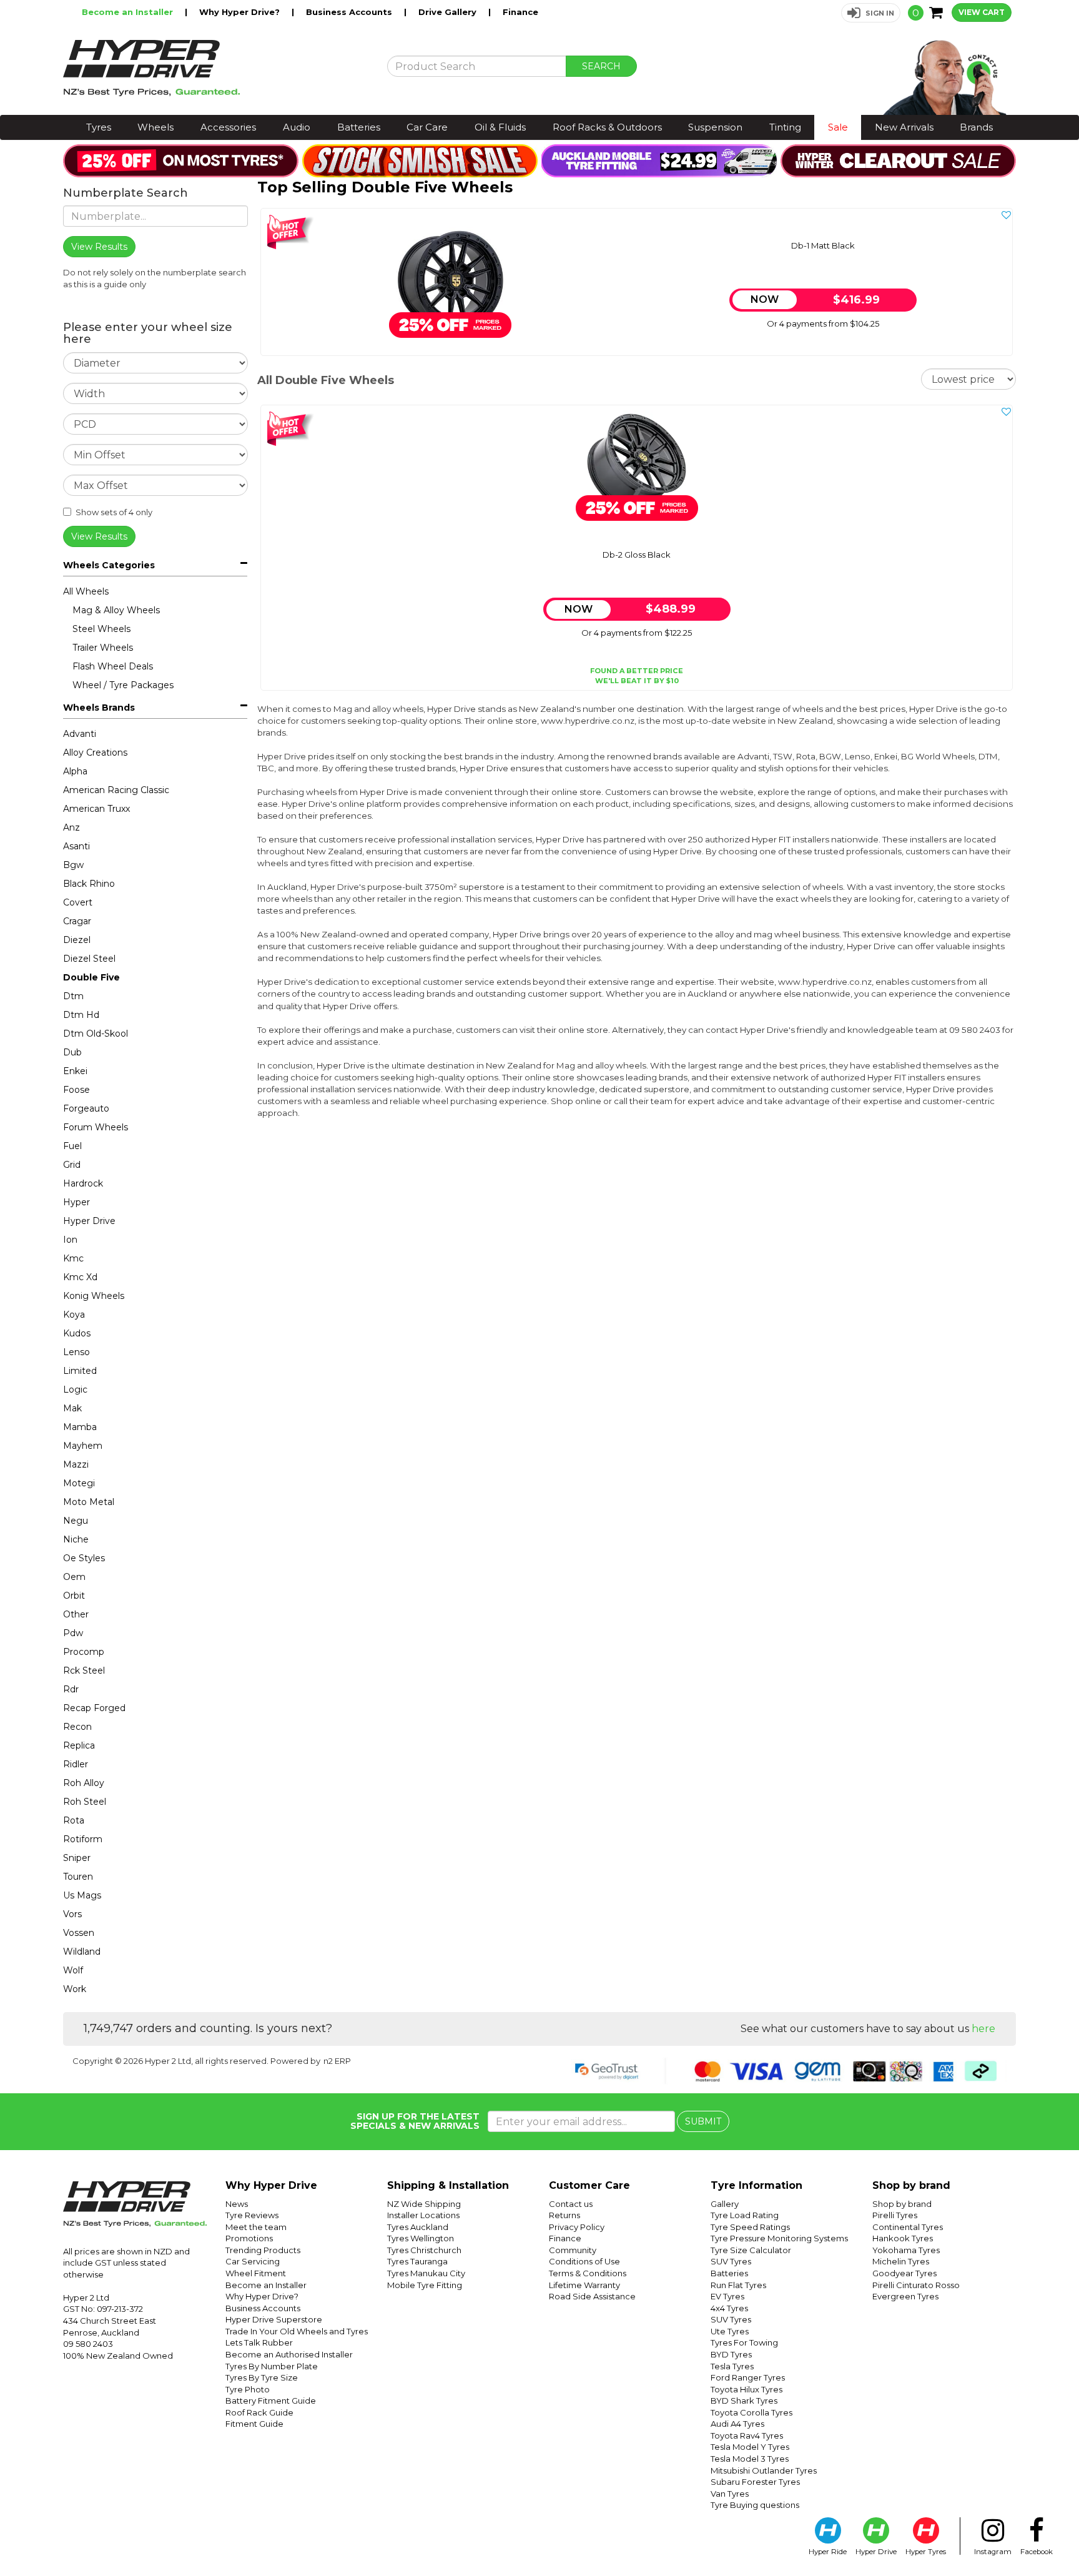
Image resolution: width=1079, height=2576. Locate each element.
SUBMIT (703, 2121)
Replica (79, 1745)
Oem (74, 1577)
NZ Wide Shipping (424, 2204)
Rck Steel (84, 1670)
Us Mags (82, 1895)
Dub (72, 1052)
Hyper (76, 1202)
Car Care (427, 127)
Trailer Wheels (103, 648)
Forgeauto (86, 1108)
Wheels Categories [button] (109, 565)
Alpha (75, 771)
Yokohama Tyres (906, 2250)
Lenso (76, 1352)
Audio (297, 127)
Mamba (80, 1427)
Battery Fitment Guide (271, 2401)
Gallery (725, 2204)
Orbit (74, 1596)
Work (75, 1989)
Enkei (75, 1071)
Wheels (155, 127)
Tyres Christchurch (424, 2250)
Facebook (1037, 2552)
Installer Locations (423, 2215)
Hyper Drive (89, 1221)
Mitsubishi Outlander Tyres (764, 2470)
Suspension (715, 127)
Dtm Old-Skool (96, 1034)
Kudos (77, 1333)
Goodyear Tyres (904, 2273)
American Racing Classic (116, 790)
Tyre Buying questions (755, 2505)
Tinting (785, 127)
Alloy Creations (95, 753)
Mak (72, 1408)
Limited (80, 1371)
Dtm (73, 996)
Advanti (80, 734)
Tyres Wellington (421, 2238)
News (237, 2204)
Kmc (73, 1258)
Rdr (71, 1689)
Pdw (73, 1633)
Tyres (99, 127)
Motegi (79, 1483)
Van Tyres (730, 2494)
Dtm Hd (81, 1015)
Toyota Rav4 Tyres (747, 2435)
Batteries (359, 127)
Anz (71, 827)
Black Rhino (89, 884)
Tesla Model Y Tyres (750, 2447)
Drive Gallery (449, 12)
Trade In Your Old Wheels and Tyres (297, 2331)
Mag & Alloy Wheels (116, 610)
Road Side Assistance (592, 2296)
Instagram (993, 2552)
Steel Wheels (101, 629)
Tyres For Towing (744, 2342)
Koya (74, 1315)
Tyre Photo (248, 2389)
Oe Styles (84, 1558)
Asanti (76, 846)
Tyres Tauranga (417, 2261)
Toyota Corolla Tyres (751, 2412)
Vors (72, 1914)
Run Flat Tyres (738, 2285)
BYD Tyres (731, 2354)
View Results (99, 536)
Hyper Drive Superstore (274, 2319)
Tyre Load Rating (745, 2215)
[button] (871, 13)
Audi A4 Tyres (737, 2424)
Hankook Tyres (903, 2238)
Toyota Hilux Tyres (746, 2389)
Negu (76, 1521)
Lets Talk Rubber (259, 2342)
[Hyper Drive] (215, 68)
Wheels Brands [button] (99, 708)
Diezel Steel (89, 959)
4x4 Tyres (729, 2308)
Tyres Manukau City (426, 2273)
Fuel (72, 1146)
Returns (564, 2215)
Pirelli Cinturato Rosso (916, 2285)
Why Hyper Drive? (241, 12)
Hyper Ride (828, 2552)
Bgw (73, 865)
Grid (72, 1165)
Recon (77, 1727)
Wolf (73, 1970)
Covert (78, 902)
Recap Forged (94, 1708)
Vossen (79, 1933)
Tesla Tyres (732, 2366)
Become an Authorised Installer (289, 2354)
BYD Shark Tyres (744, 2401)
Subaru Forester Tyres (755, 2482)
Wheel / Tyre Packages (123, 685)
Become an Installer (129, 12)
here (983, 2029)
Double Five (91, 977)
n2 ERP (337, 2061)
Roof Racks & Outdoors (607, 127)
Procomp (84, 1652)
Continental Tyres (908, 2227)
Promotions (249, 2238)
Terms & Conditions (588, 2273)
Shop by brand (902, 2204)
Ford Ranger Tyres (748, 2377)
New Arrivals (904, 127)
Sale (838, 127)
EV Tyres (727, 2296)
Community (573, 2250)
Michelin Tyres (901, 2261)
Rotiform (83, 1839)
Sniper (77, 1858)
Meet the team (256, 2227)
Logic (75, 1389)
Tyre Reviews (252, 2215)
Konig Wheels (94, 1296)
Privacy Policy (577, 2227)
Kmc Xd (80, 1277)
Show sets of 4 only (114, 512)
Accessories (228, 127)
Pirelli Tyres (895, 2215)
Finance (520, 12)
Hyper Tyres (926, 2552)
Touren (78, 1877)
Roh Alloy (84, 1783)
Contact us (571, 2204)
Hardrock (83, 1183)
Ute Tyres (730, 2331)
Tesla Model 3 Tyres (750, 2459)
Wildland (82, 1952)
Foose (76, 1090)
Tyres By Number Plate (272, 2366)
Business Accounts (350, 12)
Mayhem (83, 1446)
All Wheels (86, 591)
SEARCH (601, 66)
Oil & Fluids (500, 127)
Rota (74, 1820)
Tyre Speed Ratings (750, 2227)
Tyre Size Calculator (751, 2250)
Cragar (77, 921)
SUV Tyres (731, 2261)
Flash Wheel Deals (113, 666)
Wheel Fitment (256, 2273)
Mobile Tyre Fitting (425, 2285)
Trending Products (263, 2250)
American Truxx (96, 809)
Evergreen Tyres (905, 2296)
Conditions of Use (584, 2261)
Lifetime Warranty (584, 2285)
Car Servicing (253, 2261)
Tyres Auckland (418, 2227)
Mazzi (76, 1464)
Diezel (77, 940)
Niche (76, 1539)
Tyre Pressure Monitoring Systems (779, 2238)
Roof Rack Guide (259, 2412)
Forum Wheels (96, 1127)
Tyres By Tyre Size (262, 2377)
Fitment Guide (254, 2424)
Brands (976, 127)
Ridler (76, 1764)
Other (76, 1614)
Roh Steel (85, 1802)
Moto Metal (89, 1502)
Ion (70, 1240)
